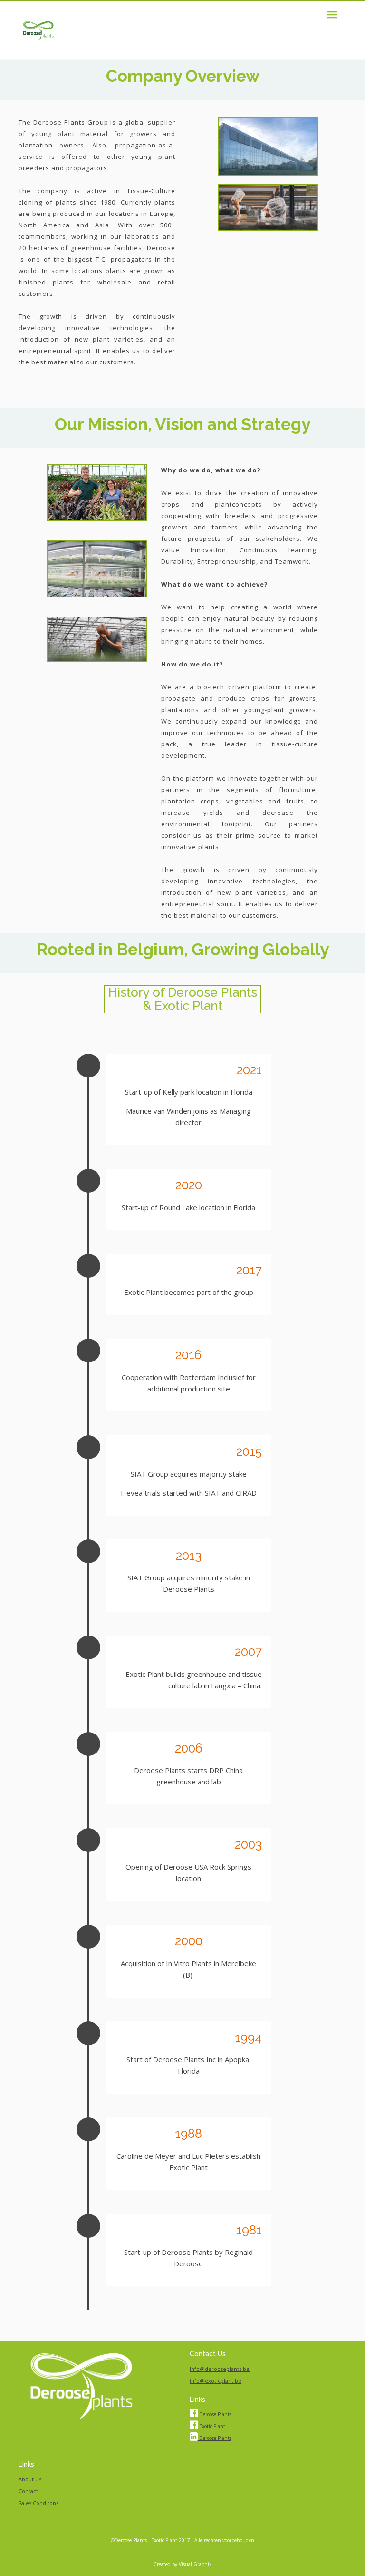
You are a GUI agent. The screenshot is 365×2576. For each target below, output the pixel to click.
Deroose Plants (215, 2414)
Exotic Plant (211, 2426)
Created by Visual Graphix (182, 2564)
